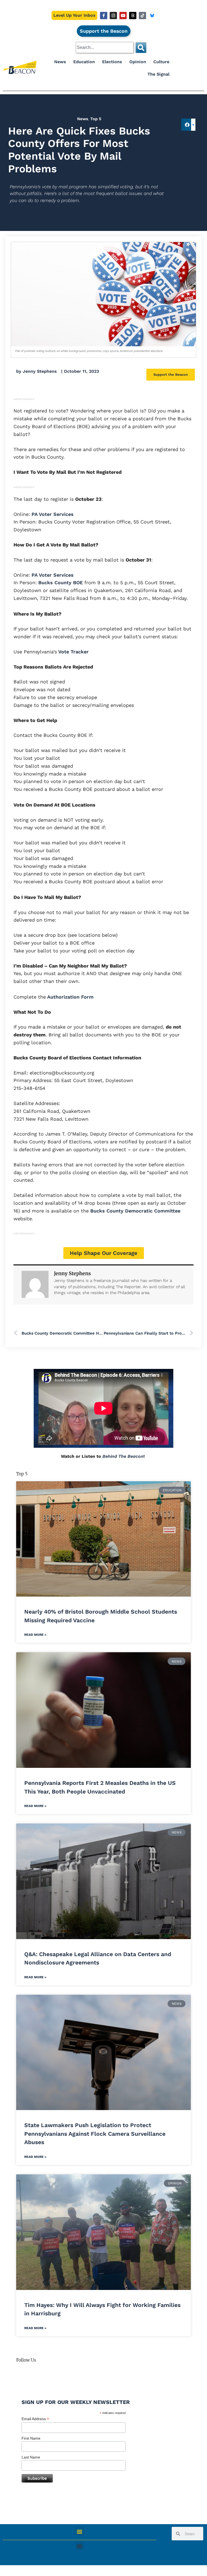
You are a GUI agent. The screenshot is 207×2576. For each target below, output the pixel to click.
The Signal (158, 74)
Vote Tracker (73, 652)
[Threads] (133, 16)
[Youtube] (123, 16)
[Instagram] (113, 16)
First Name (31, 2438)
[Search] (141, 48)
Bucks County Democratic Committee (134, 1211)
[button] (187, 125)
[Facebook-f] (104, 16)
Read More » (35, 1635)
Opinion (138, 62)
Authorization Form (70, 997)
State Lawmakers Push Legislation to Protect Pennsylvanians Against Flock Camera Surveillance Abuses (95, 2134)
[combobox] (105, 48)
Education (84, 62)
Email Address (35, 2419)
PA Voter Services (52, 514)
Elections (112, 62)
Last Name (31, 2457)
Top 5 (96, 119)
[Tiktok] (142, 16)
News (60, 62)
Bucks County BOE (60, 582)
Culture (161, 62)
